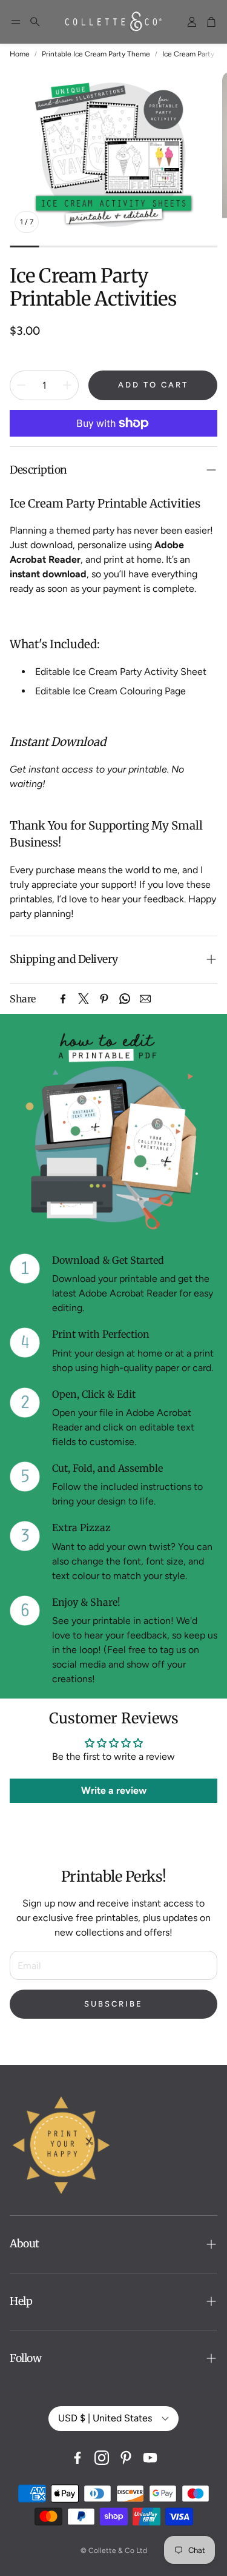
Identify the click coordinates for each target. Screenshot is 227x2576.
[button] (16, 22)
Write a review (114, 1790)
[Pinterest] (104, 999)
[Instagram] (102, 2458)
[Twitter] (84, 999)
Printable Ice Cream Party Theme (96, 54)
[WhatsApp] (125, 999)
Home (20, 54)
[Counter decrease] (21, 385)
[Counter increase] (67, 385)
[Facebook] (63, 999)
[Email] (145, 999)
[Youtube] (150, 2458)
